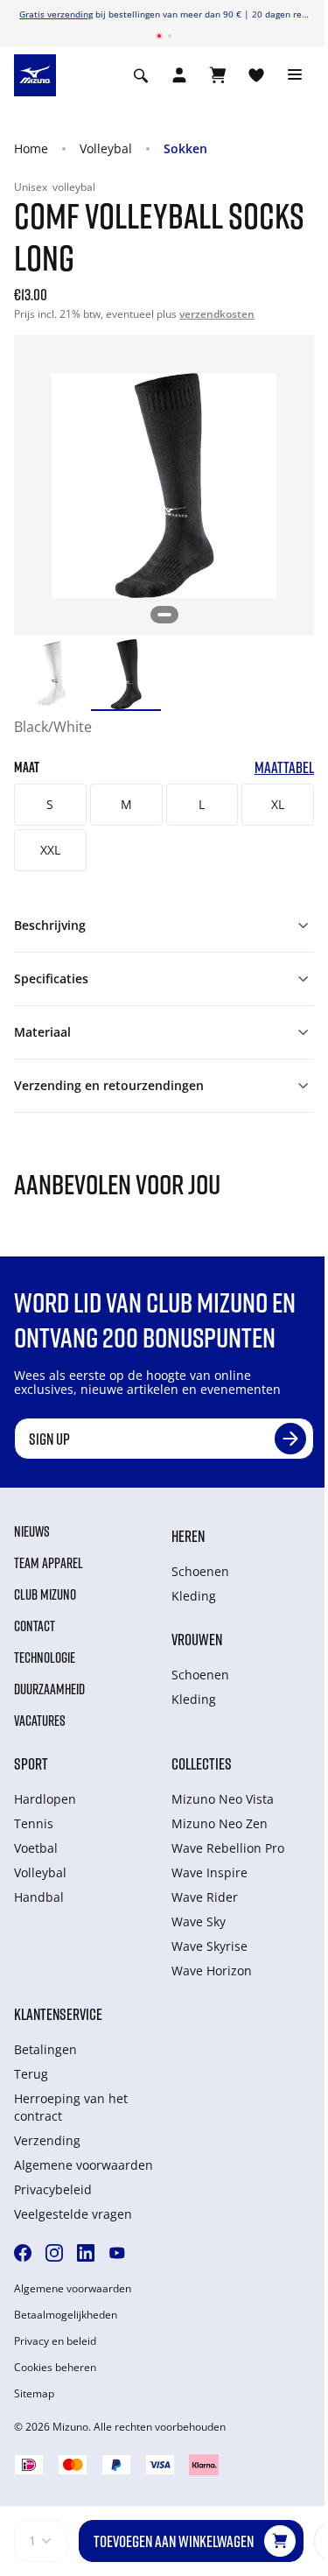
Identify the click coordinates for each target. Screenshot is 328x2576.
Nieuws (32, 1531)
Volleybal (106, 148)
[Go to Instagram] (54, 2253)
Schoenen (200, 1571)
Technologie (45, 1658)
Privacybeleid (53, 2189)
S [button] (50, 804)
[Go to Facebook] (23, 2253)
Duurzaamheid (49, 1689)
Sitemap (34, 2394)
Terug (31, 2074)
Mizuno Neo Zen (220, 1823)
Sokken (185, 148)
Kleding (194, 1596)
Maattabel (284, 767)
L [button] (202, 804)
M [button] (126, 804)
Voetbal (36, 1848)
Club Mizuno (45, 1594)
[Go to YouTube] (117, 2253)
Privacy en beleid (55, 2341)
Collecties (202, 1763)
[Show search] (141, 75)
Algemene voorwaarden (84, 2165)
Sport (31, 1763)
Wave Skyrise (209, 1946)
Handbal (39, 1897)
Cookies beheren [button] (55, 2368)
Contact (35, 1626)
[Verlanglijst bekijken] (256, 75)
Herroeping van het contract (71, 2107)
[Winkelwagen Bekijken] (218, 75)
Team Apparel (49, 1563)
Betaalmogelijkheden (66, 2315)
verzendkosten (217, 314)
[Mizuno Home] (35, 74)
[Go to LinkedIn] (86, 2253)
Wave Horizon (212, 1971)
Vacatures (40, 1721)
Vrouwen (197, 1639)
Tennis (34, 1823)
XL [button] (278, 804)
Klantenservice (58, 2014)
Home (31, 148)
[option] (49, 674)
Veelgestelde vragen (73, 2214)
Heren (188, 1536)
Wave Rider (205, 1897)
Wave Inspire (209, 1872)
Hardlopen (45, 1799)
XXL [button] (50, 850)
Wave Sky (199, 1921)
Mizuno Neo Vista (223, 1799)
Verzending (47, 2140)
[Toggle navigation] (295, 75)
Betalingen (45, 2049)
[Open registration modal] (179, 75)
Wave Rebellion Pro (228, 1848)
